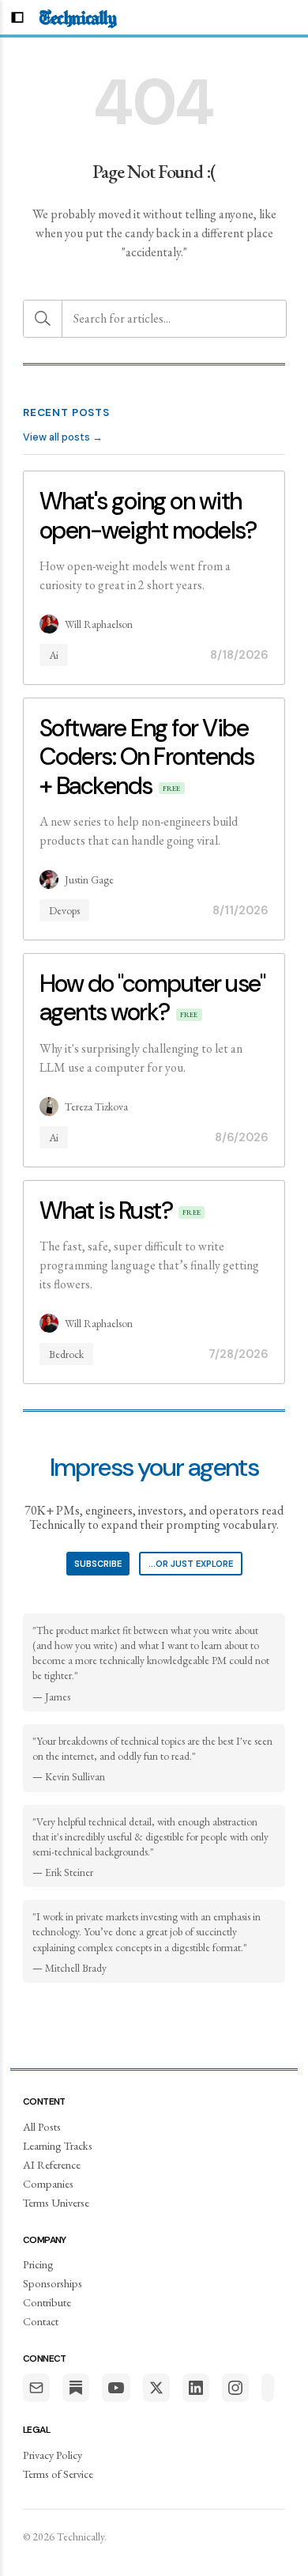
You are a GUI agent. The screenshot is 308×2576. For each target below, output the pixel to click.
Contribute (47, 2302)
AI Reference (52, 2164)
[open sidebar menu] (17, 17)
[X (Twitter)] (156, 2388)
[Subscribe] (36, 2388)
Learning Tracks (58, 2145)
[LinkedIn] (196, 2388)
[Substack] (76, 2388)
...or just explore (191, 1564)
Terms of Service (58, 2474)
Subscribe (98, 1564)
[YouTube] (116, 2388)
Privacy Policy (53, 2455)
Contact (41, 2321)
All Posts (42, 2126)
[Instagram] (235, 2388)
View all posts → (63, 437)
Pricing (38, 2264)
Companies (48, 2183)
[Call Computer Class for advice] (268, 2388)
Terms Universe (56, 2202)
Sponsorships (53, 2283)
